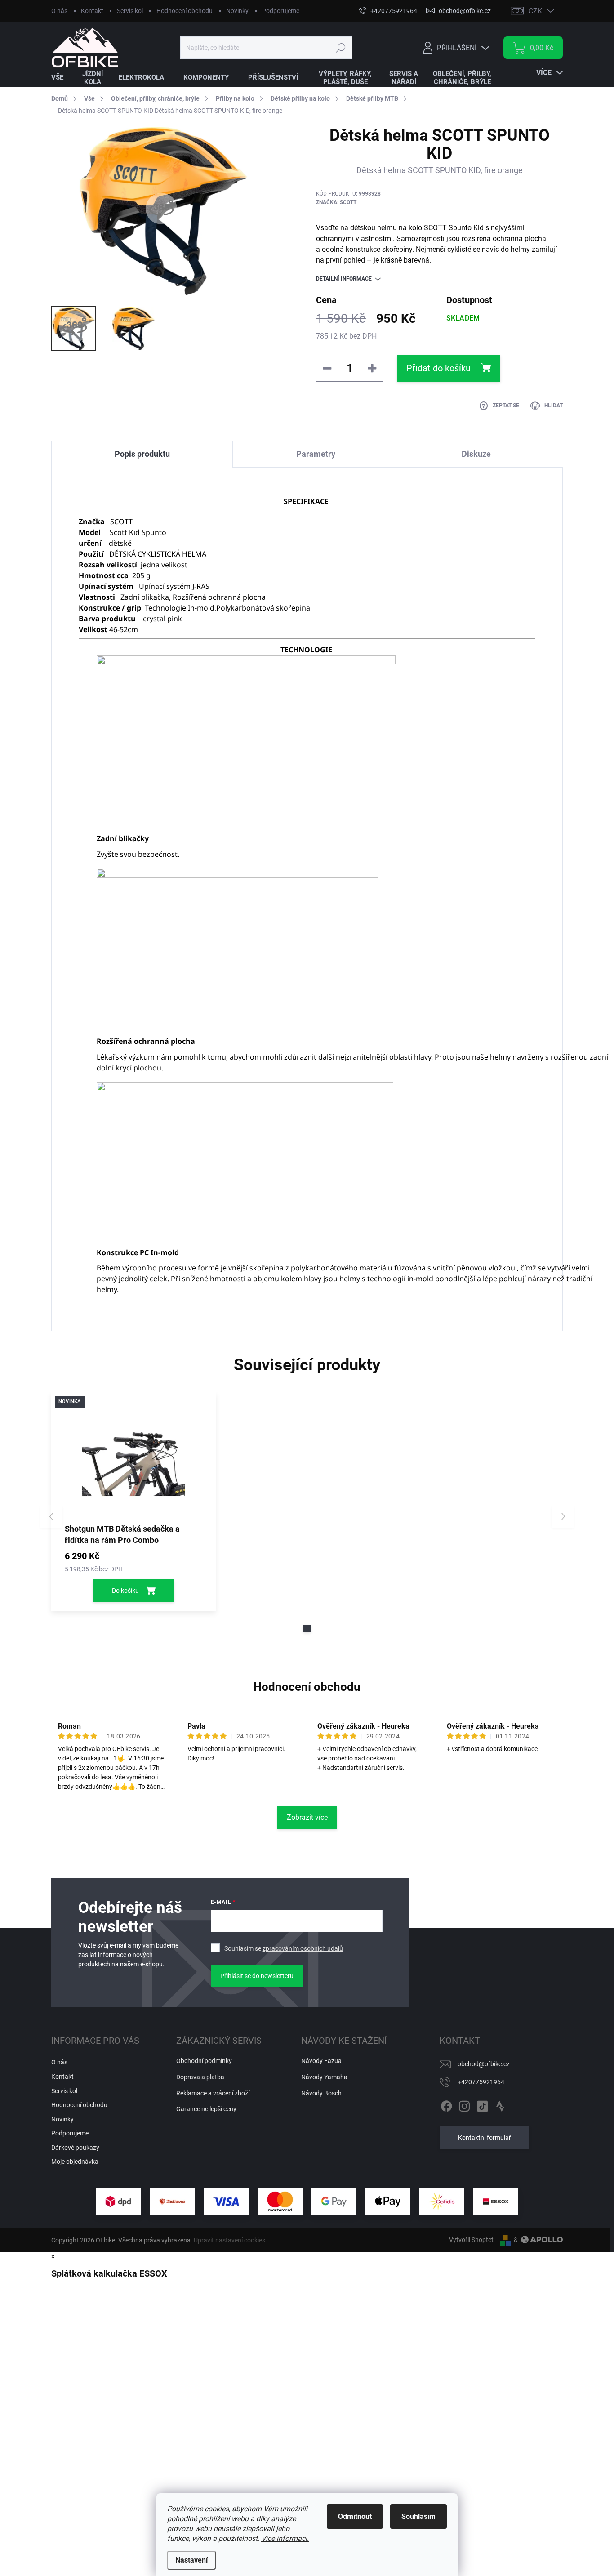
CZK (535, 11)
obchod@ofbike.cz (484, 2064)
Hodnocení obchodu (185, 11)
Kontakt (92, 11)
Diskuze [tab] (476, 454)
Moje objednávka (75, 2162)
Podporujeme (281, 11)
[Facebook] (446, 2105)
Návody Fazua (321, 2061)
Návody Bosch (321, 2093)
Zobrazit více (307, 1817)
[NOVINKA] (133, 1457)
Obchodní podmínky (204, 2061)
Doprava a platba (200, 2077)
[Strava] (500, 2105)
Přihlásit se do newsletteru (257, 1976)
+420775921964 (481, 2082)
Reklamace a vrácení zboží (213, 2093)
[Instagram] (464, 2105)
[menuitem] (63, 78)
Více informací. (285, 2538)
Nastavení (191, 2560)
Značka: (336, 202)
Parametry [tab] (316, 454)
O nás (59, 11)
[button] (307, 1629)
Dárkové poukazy (75, 2148)
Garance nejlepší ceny (206, 2109)
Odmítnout (355, 2516)
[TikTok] (482, 2105)
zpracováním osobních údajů (303, 1948)
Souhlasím (418, 2516)
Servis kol (130, 11)
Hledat (340, 48)
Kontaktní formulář (485, 2138)
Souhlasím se (284, 1948)
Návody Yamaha (324, 2077)
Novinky (237, 11)
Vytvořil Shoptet (471, 2240)
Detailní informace (344, 279)
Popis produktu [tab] (142, 454)
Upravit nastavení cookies (229, 2240)
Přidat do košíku (438, 368)
